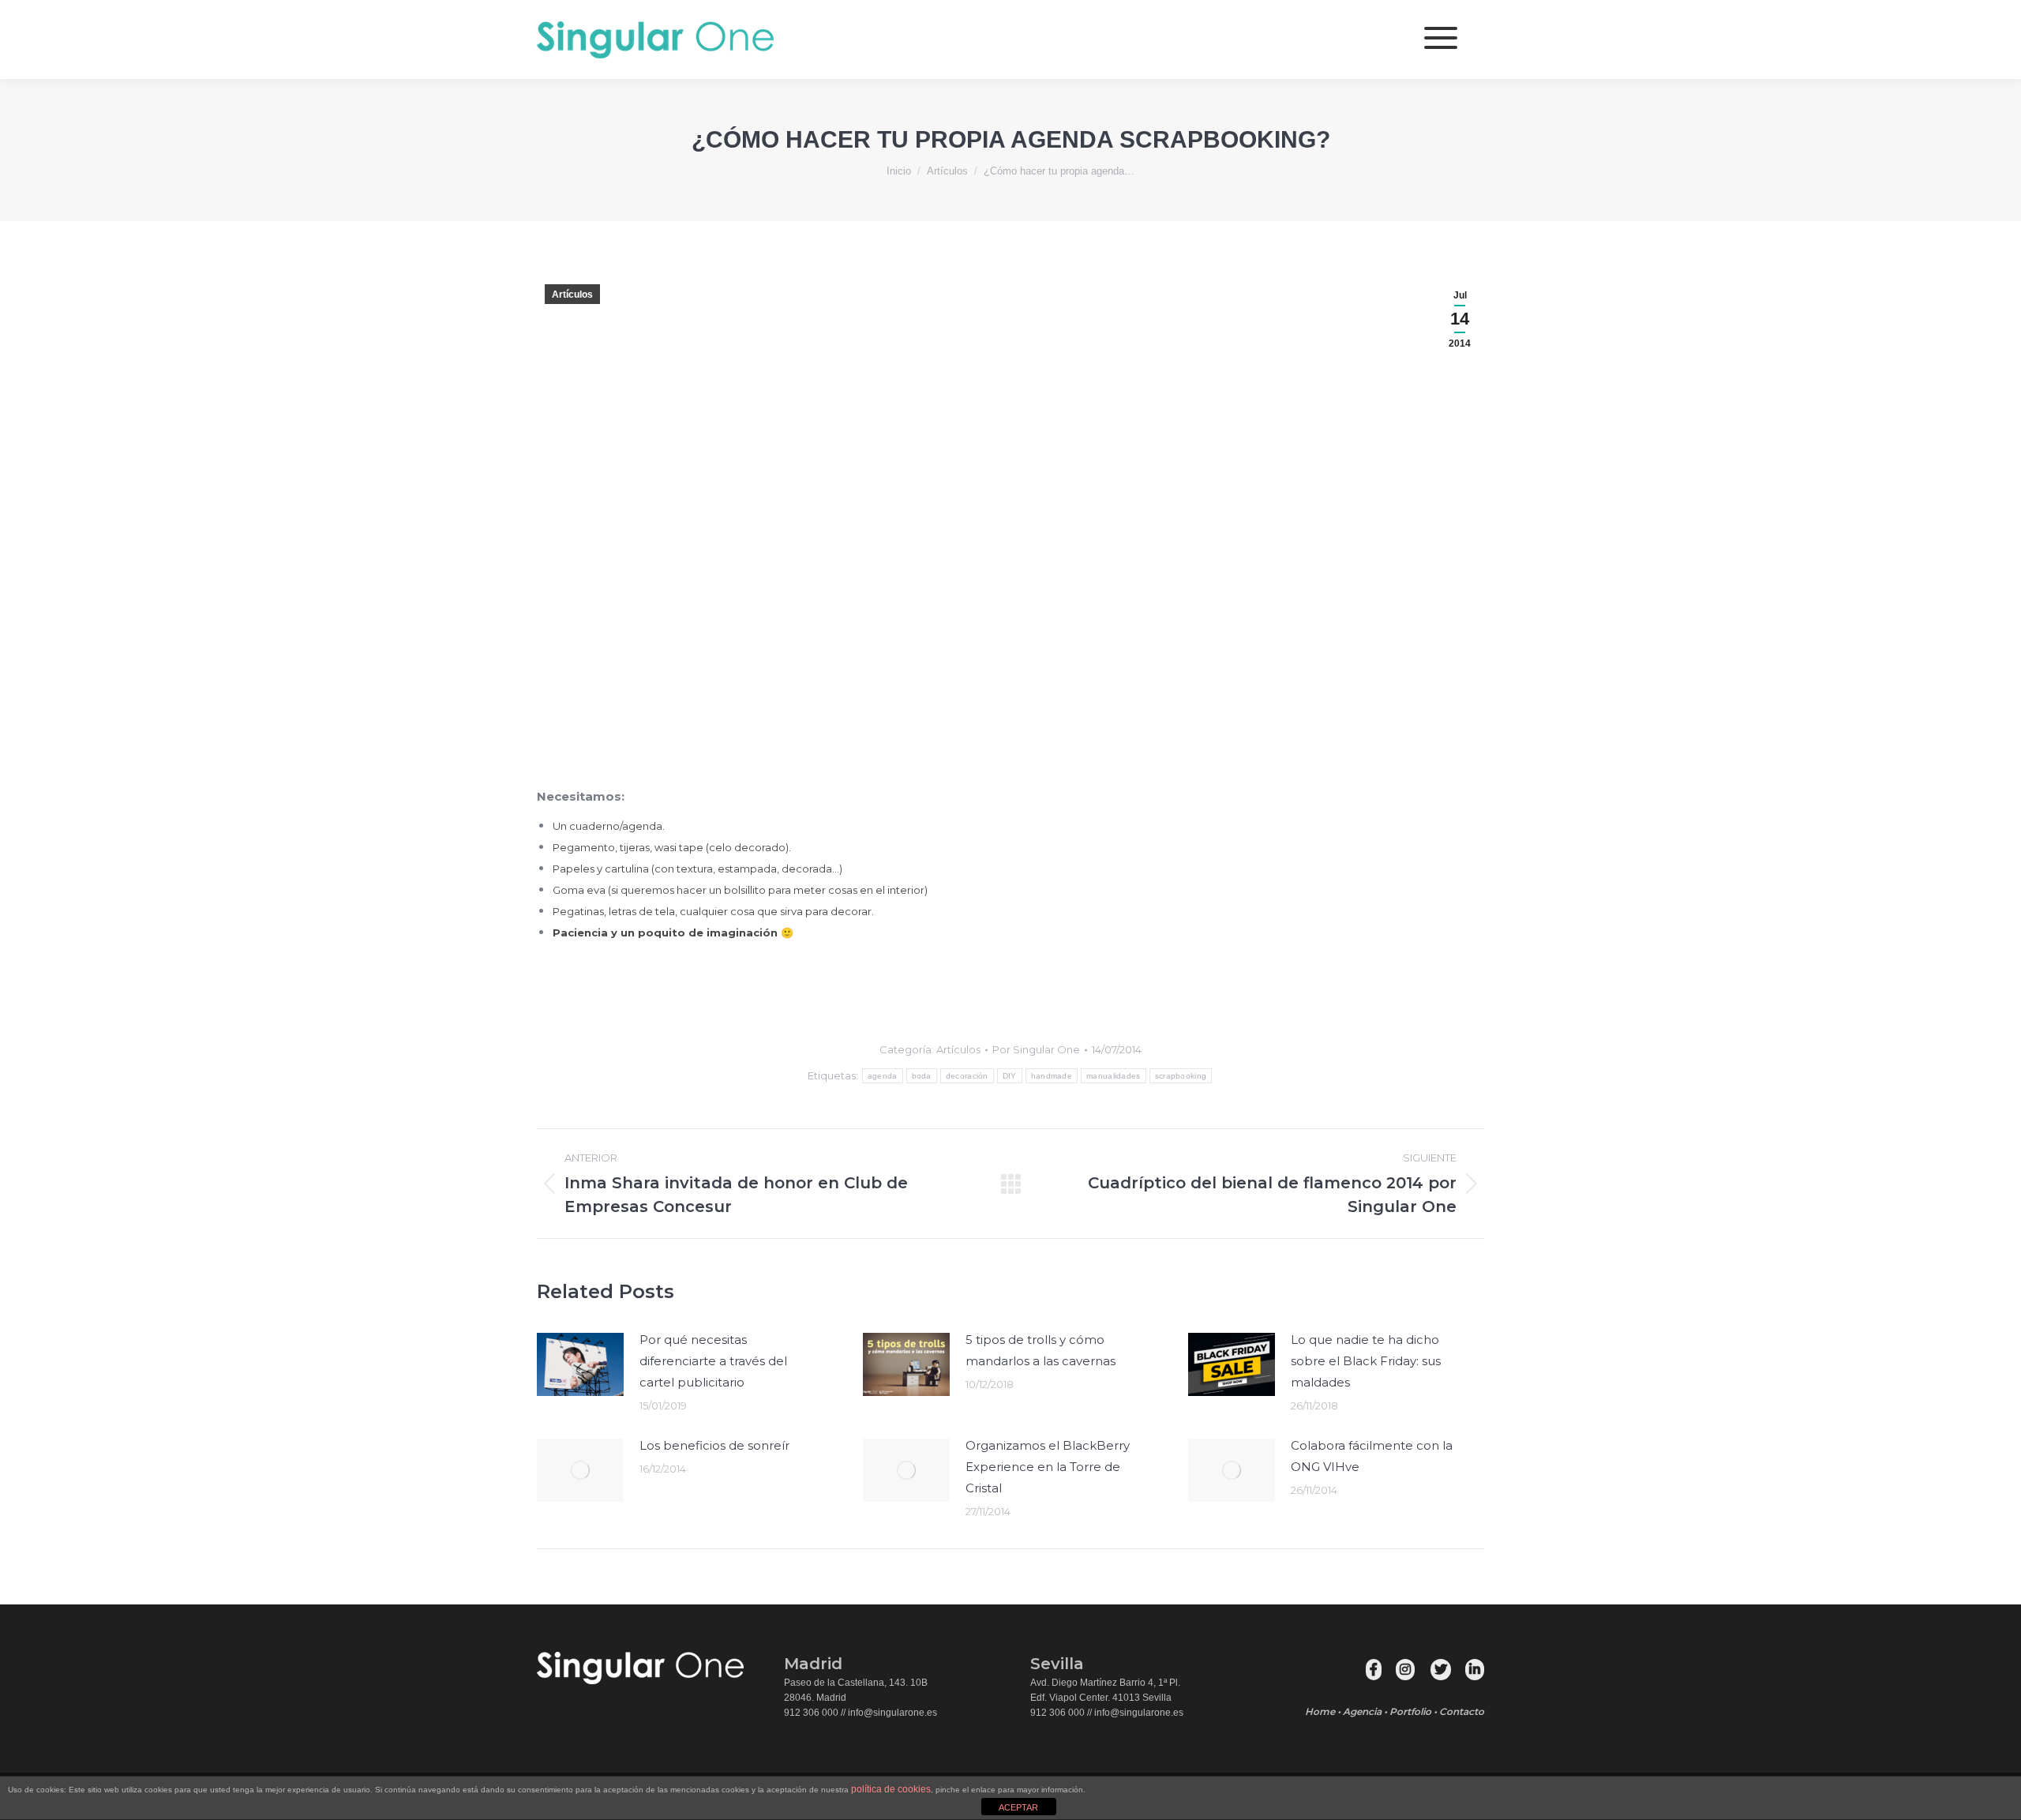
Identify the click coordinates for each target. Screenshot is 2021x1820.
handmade (1052, 1076)
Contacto (1462, 1711)
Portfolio (1410, 1711)
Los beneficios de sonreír (714, 1445)
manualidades (1114, 1076)
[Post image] (580, 1364)
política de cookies (891, 1789)
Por (1036, 1049)
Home (1320, 1711)
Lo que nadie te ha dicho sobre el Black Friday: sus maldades (1366, 1361)
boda (922, 1076)
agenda (883, 1076)
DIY (1010, 1076)
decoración (967, 1076)
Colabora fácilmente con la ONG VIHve (1372, 1456)
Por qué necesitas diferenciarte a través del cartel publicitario (713, 1361)
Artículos (572, 295)
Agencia (1362, 1711)
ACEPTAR (1018, 1807)
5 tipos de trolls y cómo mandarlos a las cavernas (1040, 1350)
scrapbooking (1181, 1076)
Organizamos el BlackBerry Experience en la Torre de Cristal (1048, 1467)
